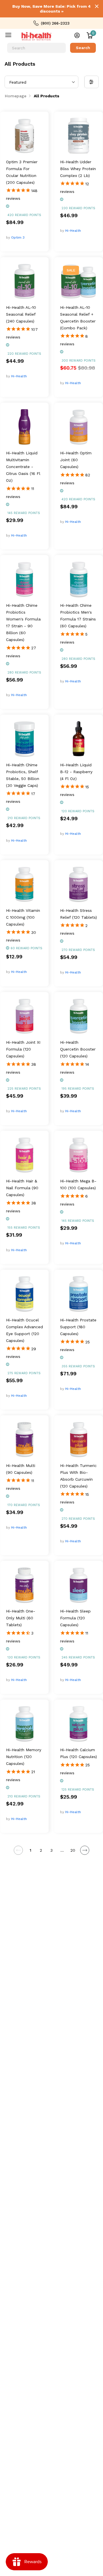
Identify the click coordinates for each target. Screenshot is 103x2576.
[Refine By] (92, 82)
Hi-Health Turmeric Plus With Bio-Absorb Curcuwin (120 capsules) (78, 1476)
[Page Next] (85, 1850)
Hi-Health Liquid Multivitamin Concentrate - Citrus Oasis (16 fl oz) (23, 467)
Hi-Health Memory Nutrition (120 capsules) (24, 1757)
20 (73, 1850)
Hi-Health (73, 231)
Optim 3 (18, 237)
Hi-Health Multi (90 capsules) (21, 1469)
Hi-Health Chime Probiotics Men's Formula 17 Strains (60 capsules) (78, 616)
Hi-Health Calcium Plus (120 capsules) (79, 1753)
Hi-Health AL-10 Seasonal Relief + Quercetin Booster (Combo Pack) (78, 318)
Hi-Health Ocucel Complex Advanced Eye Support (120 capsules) (24, 1330)
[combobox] (36, 48)
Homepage (16, 96)
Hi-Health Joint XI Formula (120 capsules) (23, 1049)
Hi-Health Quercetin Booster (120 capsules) (78, 1049)
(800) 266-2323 (55, 23)
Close (97, 6)
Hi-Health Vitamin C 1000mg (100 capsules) (23, 917)
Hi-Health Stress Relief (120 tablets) (79, 914)
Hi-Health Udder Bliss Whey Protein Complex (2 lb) (78, 169)
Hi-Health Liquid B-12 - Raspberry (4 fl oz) (76, 772)
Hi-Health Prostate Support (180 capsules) (78, 1327)
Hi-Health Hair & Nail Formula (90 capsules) (22, 1188)
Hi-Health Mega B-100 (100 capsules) (78, 1184)
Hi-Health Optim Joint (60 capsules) (76, 460)
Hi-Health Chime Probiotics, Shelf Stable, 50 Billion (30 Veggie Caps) (23, 775)
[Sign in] (77, 35)
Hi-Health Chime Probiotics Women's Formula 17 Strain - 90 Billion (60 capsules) (23, 622)
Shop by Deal (12, 36)
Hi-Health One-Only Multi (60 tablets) (21, 1618)
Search (83, 48)
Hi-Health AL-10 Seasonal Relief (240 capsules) (21, 314)
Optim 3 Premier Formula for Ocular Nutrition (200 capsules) (22, 172)
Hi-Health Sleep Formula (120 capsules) (75, 1618)
